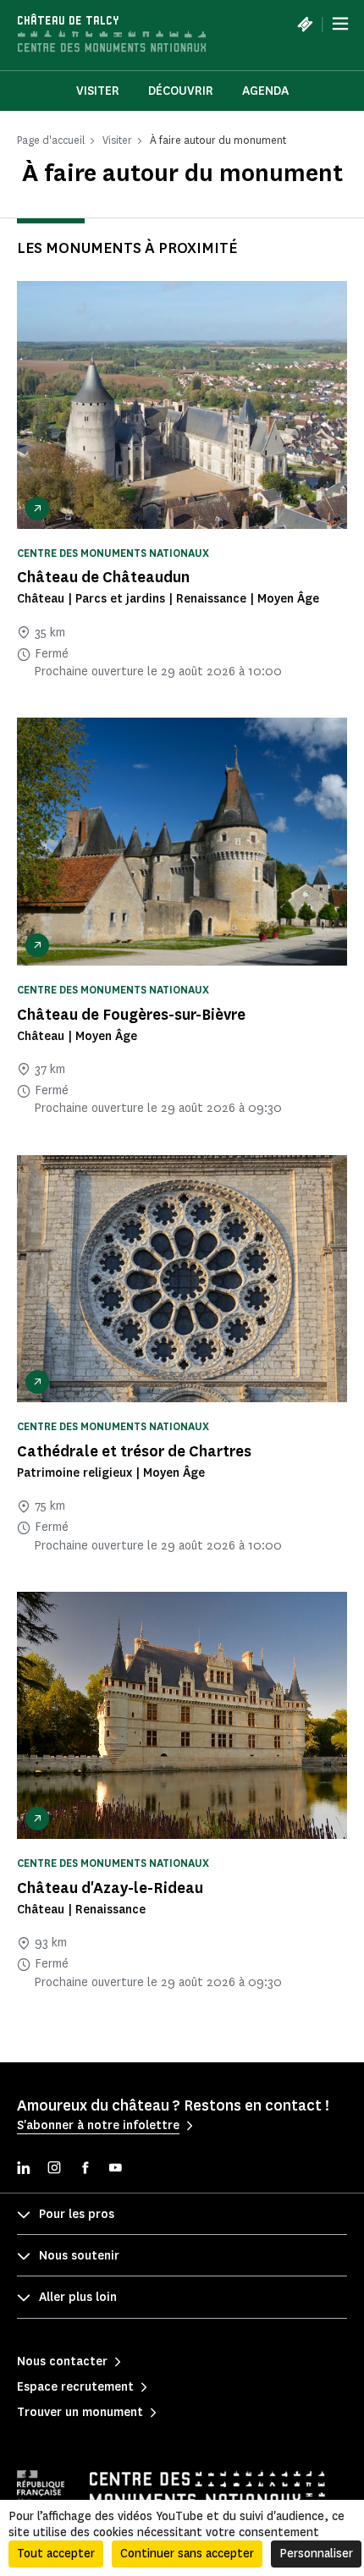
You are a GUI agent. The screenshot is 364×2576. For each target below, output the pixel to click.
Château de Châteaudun (103, 577)
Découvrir (181, 91)
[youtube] (115, 2169)
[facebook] (85, 2169)
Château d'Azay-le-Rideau (110, 1888)
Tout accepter (56, 2554)
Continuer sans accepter (187, 2554)
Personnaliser (316, 2554)
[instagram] (54, 2169)
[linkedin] (24, 2169)
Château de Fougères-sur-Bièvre (131, 1015)
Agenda (265, 91)
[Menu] (340, 24)
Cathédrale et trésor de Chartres (134, 1451)
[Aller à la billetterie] (305, 24)
